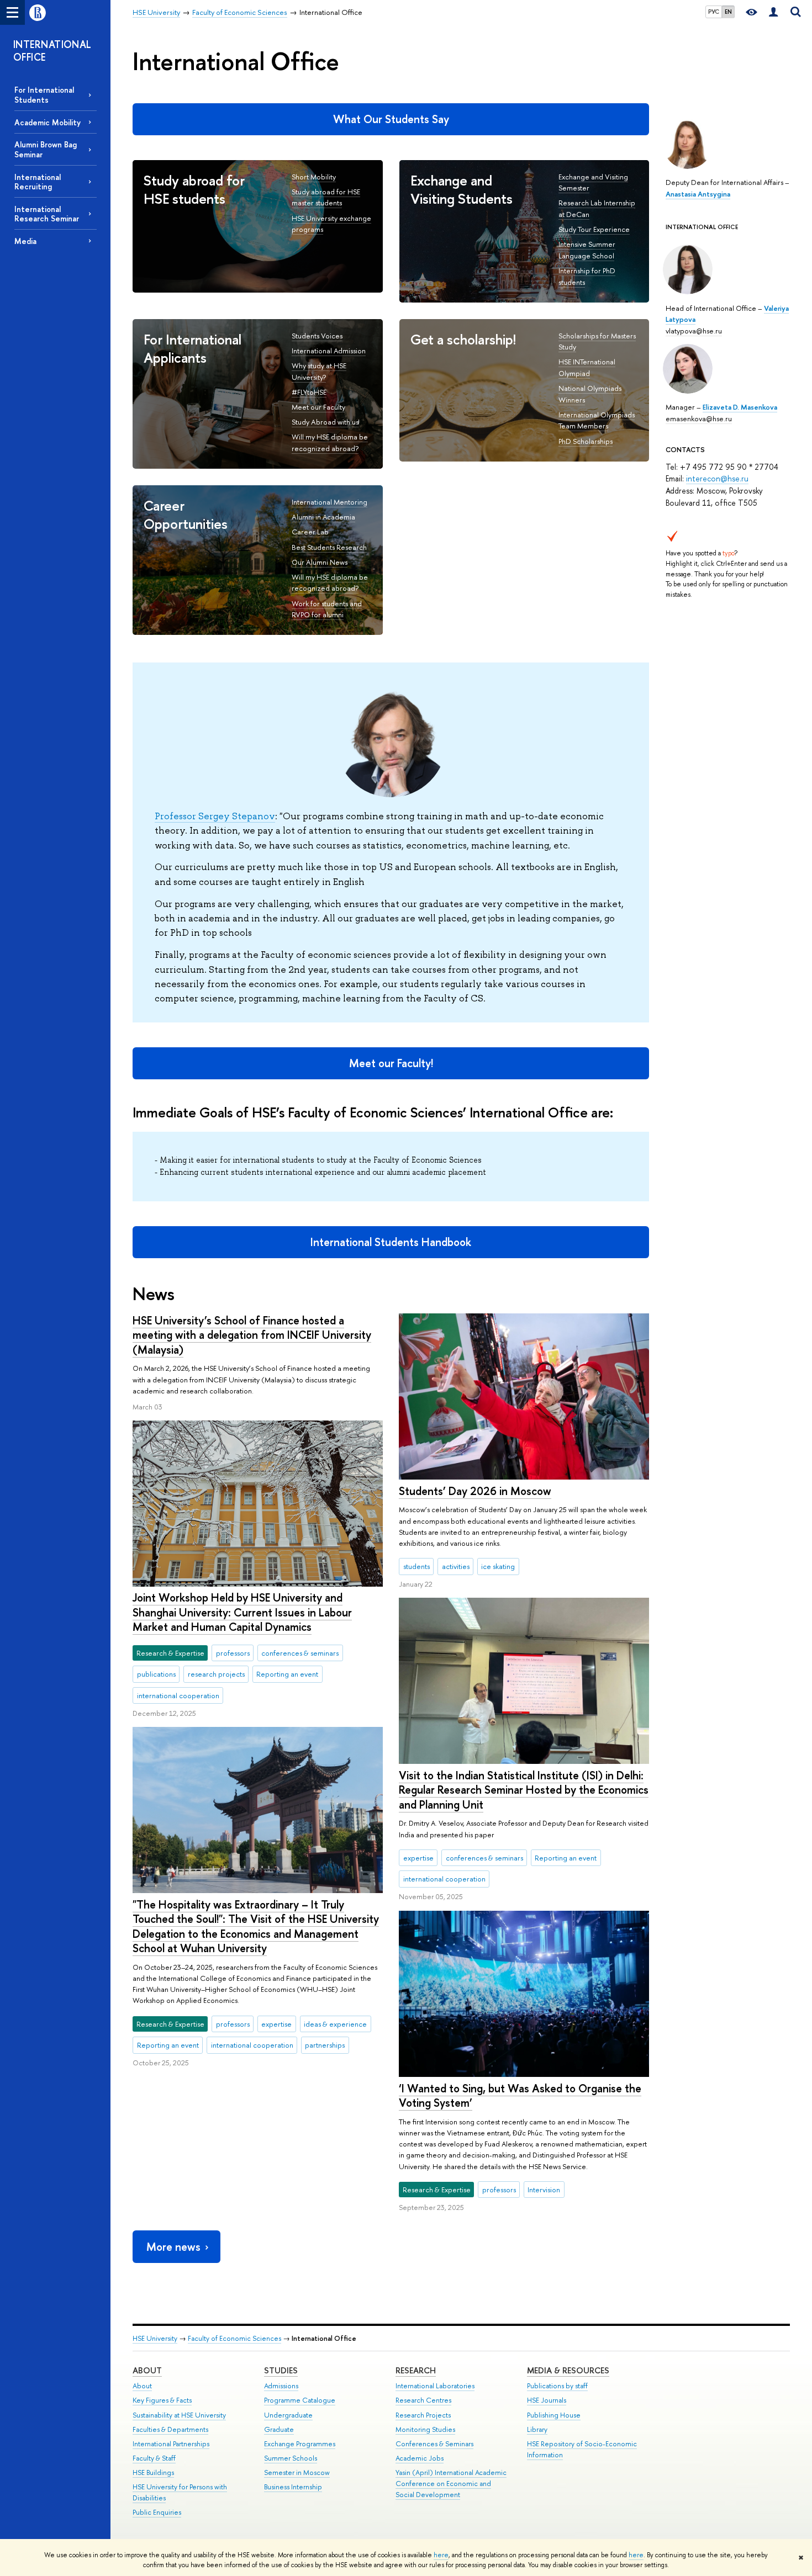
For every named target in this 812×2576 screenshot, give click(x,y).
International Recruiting (38, 182)
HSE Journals (547, 2400)
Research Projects (423, 2415)
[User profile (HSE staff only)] (773, 12)
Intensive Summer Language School (587, 250)
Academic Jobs (420, 2458)
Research (416, 2370)
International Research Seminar (47, 214)
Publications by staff (557, 2386)
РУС (714, 12)
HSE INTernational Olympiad (587, 367)
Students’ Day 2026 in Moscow (475, 1491)
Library (537, 2429)
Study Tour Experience (594, 229)
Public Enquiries (157, 2512)
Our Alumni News (320, 562)
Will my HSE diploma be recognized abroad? (330, 442)
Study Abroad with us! (325, 422)
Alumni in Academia (323, 517)
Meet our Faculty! (391, 1063)
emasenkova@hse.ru (699, 418)
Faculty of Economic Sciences (234, 2338)
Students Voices (317, 336)
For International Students (44, 94)
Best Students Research (329, 547)
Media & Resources (568, 2370)
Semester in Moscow (297, 2472)
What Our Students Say (391, 119)
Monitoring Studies (425, 2429)
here (441, 2555)
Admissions (281, 2386)
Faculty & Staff (154, 2458)
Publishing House (554, 2415)
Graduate (279, 2429)
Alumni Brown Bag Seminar (46, 149)
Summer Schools (291, 2458)
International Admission (329, 351)
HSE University (155, 2338)
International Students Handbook (391, 1242)
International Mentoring (329, 502)
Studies (281, 2370)
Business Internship (293, 2487)
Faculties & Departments (170, 2429)
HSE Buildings (153, 2472)
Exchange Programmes (300, 2444)
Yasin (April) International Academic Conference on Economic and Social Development (451, 2484)
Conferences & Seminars (434, 2444)
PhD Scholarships (586, 441)
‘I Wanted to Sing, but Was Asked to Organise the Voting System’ (520, 2096)
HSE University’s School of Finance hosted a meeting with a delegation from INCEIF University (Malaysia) (252, 1335)
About (147, 2370)
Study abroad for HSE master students (326, 197)
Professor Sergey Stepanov (215, 816)
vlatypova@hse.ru (694, 331)
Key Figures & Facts (162, 2400)
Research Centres (423, 2400)
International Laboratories (435, 2386)
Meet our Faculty (318, 407)
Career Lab (310, 532)
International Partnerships (171, 2444)
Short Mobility (314, 177)
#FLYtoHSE (309, 392)
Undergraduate (288, 2415)
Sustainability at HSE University (179, 2415)
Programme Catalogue (300, 2400)
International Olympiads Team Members (597, 420)
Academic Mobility (48, 122)
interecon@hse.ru (717, 478)
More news (173, 2247)
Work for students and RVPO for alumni (327, 609)
